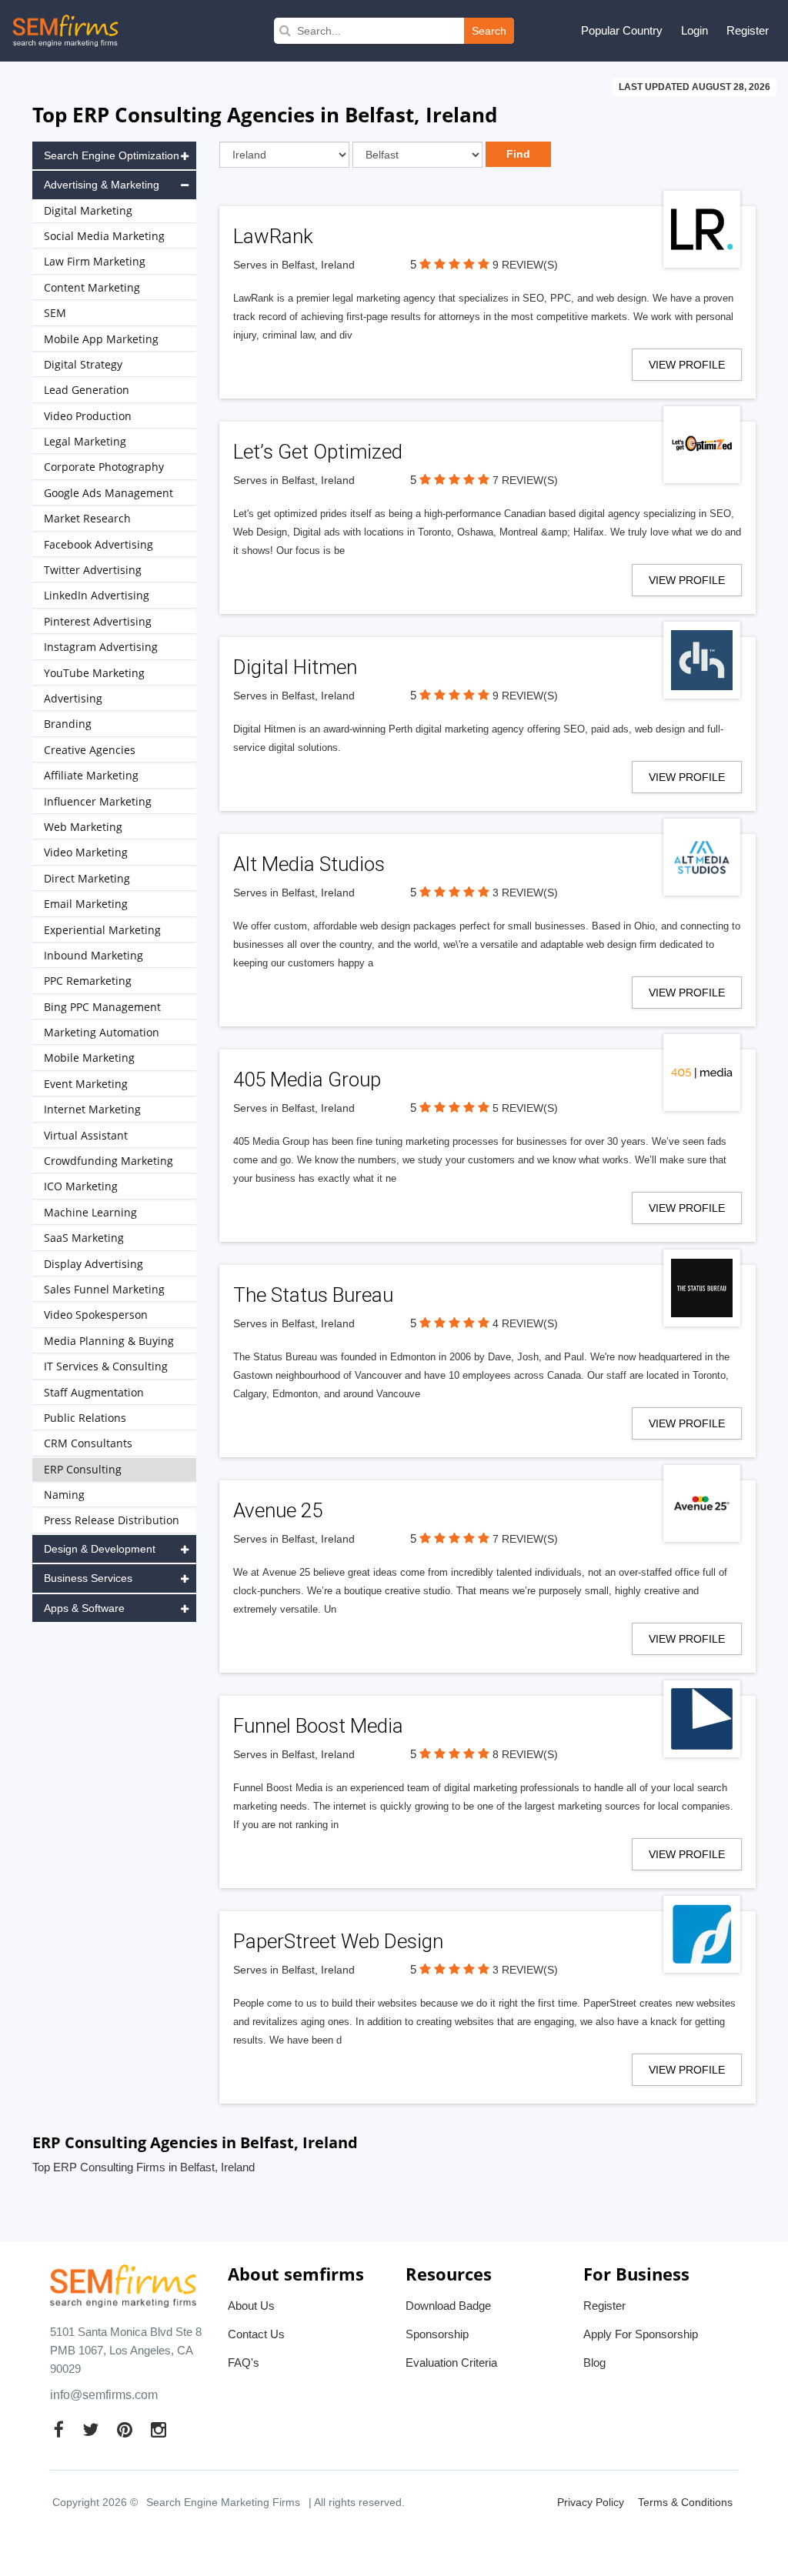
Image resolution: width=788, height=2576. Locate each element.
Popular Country (622, 30)
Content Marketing (92, 287)
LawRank (273, 236)
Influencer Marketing (98, 801)
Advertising (73, 698)
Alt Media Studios (309, 864)
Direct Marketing (87, 878)
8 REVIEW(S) (525, 1754)
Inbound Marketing (93, 955)
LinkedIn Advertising (97, 595)
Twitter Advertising (93, 570)
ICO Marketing (81, 1186)
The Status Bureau (313, 1295)
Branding (68, 724)
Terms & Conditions (685, 2502)
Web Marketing (83, 827)
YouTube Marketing (94, 673)
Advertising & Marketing (102, 185)
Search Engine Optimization (112, 155)
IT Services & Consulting (106, 1366)
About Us (251, 2306)
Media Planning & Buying (109, 1341)
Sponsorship (437, 2334)
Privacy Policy (591, 2502)
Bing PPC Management (102, 1007)
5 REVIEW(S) (525, 1108)
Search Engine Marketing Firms (223, 2502)
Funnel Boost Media (318, 1726)
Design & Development (100, 1549)
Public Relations (85, 1418)
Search (489, 31)
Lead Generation (87, 390)
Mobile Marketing (89, 1058)
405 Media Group (307, 1079)
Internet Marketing (92, 1109)
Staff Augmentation (94, 1392)
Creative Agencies (90, 750)
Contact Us (256, 2334)
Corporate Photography (104, 467)
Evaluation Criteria (451, 2362)
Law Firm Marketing (95, 261)
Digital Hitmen (295, 667)
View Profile (687, 365)
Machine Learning (90, 1212)
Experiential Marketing (102, 930)
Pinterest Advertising (98, 621)
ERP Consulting (83, 1469)
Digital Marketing (88, 210)
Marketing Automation (102, 1032)
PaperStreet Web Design (338, 1941)
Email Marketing (86, 904)
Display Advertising (93, 1264)
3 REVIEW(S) (525, 893)
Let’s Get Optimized (318, 452)
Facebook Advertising (98, 544)
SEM (55, 313)
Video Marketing (86, 852)
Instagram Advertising (101, 647)
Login (695, 30)
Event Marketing (86, 1084)
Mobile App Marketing (101, 339)
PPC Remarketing (88, 981)
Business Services (88, 1578)
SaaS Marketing (84, 1238)
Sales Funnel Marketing (104, 1289)
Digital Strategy (83, 364)
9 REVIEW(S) (525, 265)
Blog (594, 2362)
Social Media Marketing (104, 236)
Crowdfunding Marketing (109, 1161)
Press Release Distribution (112, 1520)
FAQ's (244, 2362)
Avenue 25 (278, 1510)
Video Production (88, 416)
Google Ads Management (109, 493)
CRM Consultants (88, 1443)
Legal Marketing (85, 441)
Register (748, 30)
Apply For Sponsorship (641, 2334)
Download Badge (448, 2306)
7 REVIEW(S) (525, 480)
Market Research (87, 518)
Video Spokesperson (96, 1315)
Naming (64, 1495)
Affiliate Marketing (91, 775)
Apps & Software (84, 1608)
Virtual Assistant (86, 1135)
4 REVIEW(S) (525, 1323)
